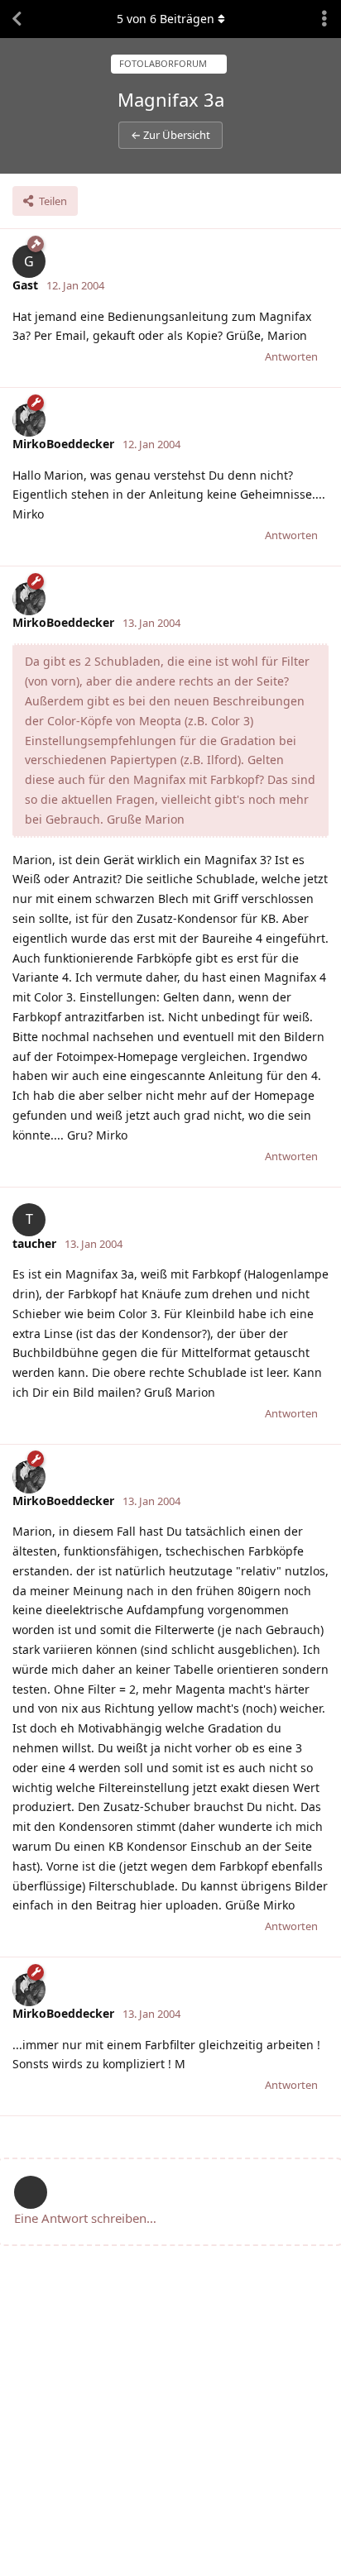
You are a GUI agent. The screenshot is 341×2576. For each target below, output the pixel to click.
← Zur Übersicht (170, 135)
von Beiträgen (166, 19)
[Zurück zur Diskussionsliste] (17, 19)
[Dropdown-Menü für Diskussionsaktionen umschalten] (324, 19)
